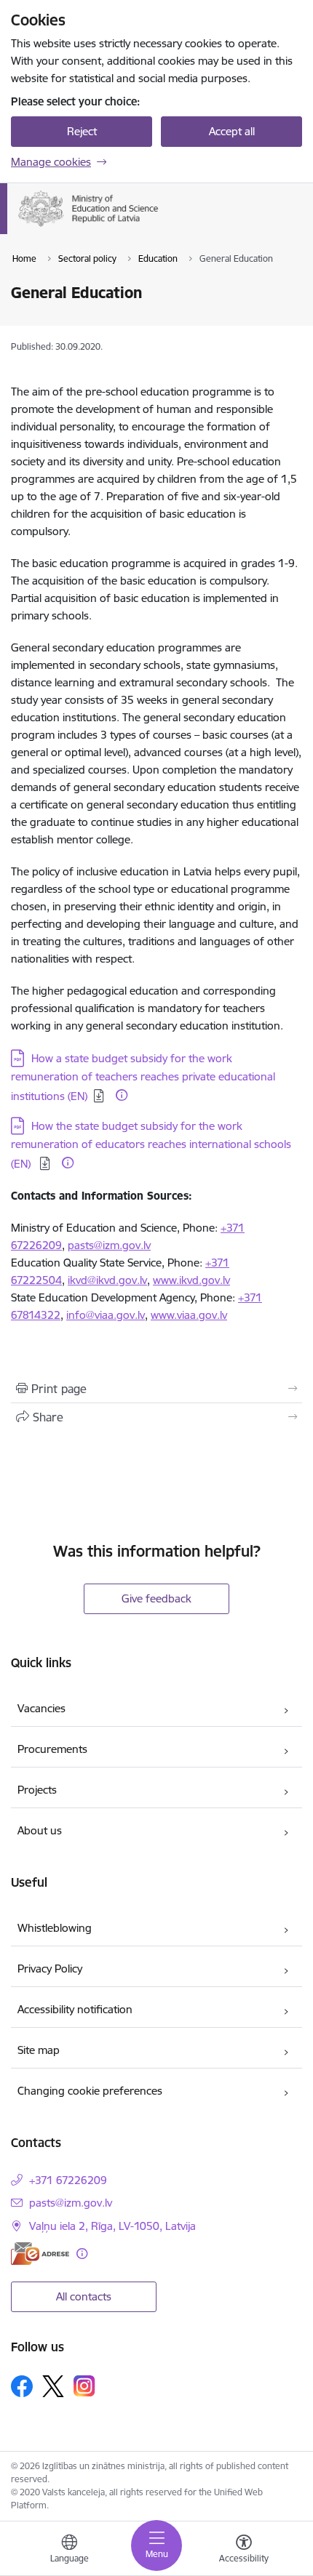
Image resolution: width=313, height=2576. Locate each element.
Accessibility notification (75, 2009)
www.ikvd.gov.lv (191, 1280)
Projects (37, 1790)
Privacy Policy (50, 1969)
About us (40, 1830)
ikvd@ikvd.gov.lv (107, 1280)
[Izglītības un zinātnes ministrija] (161, 227)
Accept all (232, 131)
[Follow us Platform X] (53, 2386)
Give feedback (156, 1598)
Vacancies (41, 1708)
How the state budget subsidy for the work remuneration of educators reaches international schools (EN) (151, 1145)
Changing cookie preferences (90, 2091)
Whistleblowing (55, 1928)
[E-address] (40, 2254)
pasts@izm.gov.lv (109, 1245)
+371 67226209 (68, 2180)
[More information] (122, 1095)
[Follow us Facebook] (22, 2386)
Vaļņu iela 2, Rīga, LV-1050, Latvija (112, 2226)
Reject (82, 131)
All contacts (84, 2296)
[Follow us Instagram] (84, 2386)
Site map (39, 2050)
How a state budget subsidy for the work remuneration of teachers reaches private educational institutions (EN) (143, 1077)
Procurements (52, 1749)
